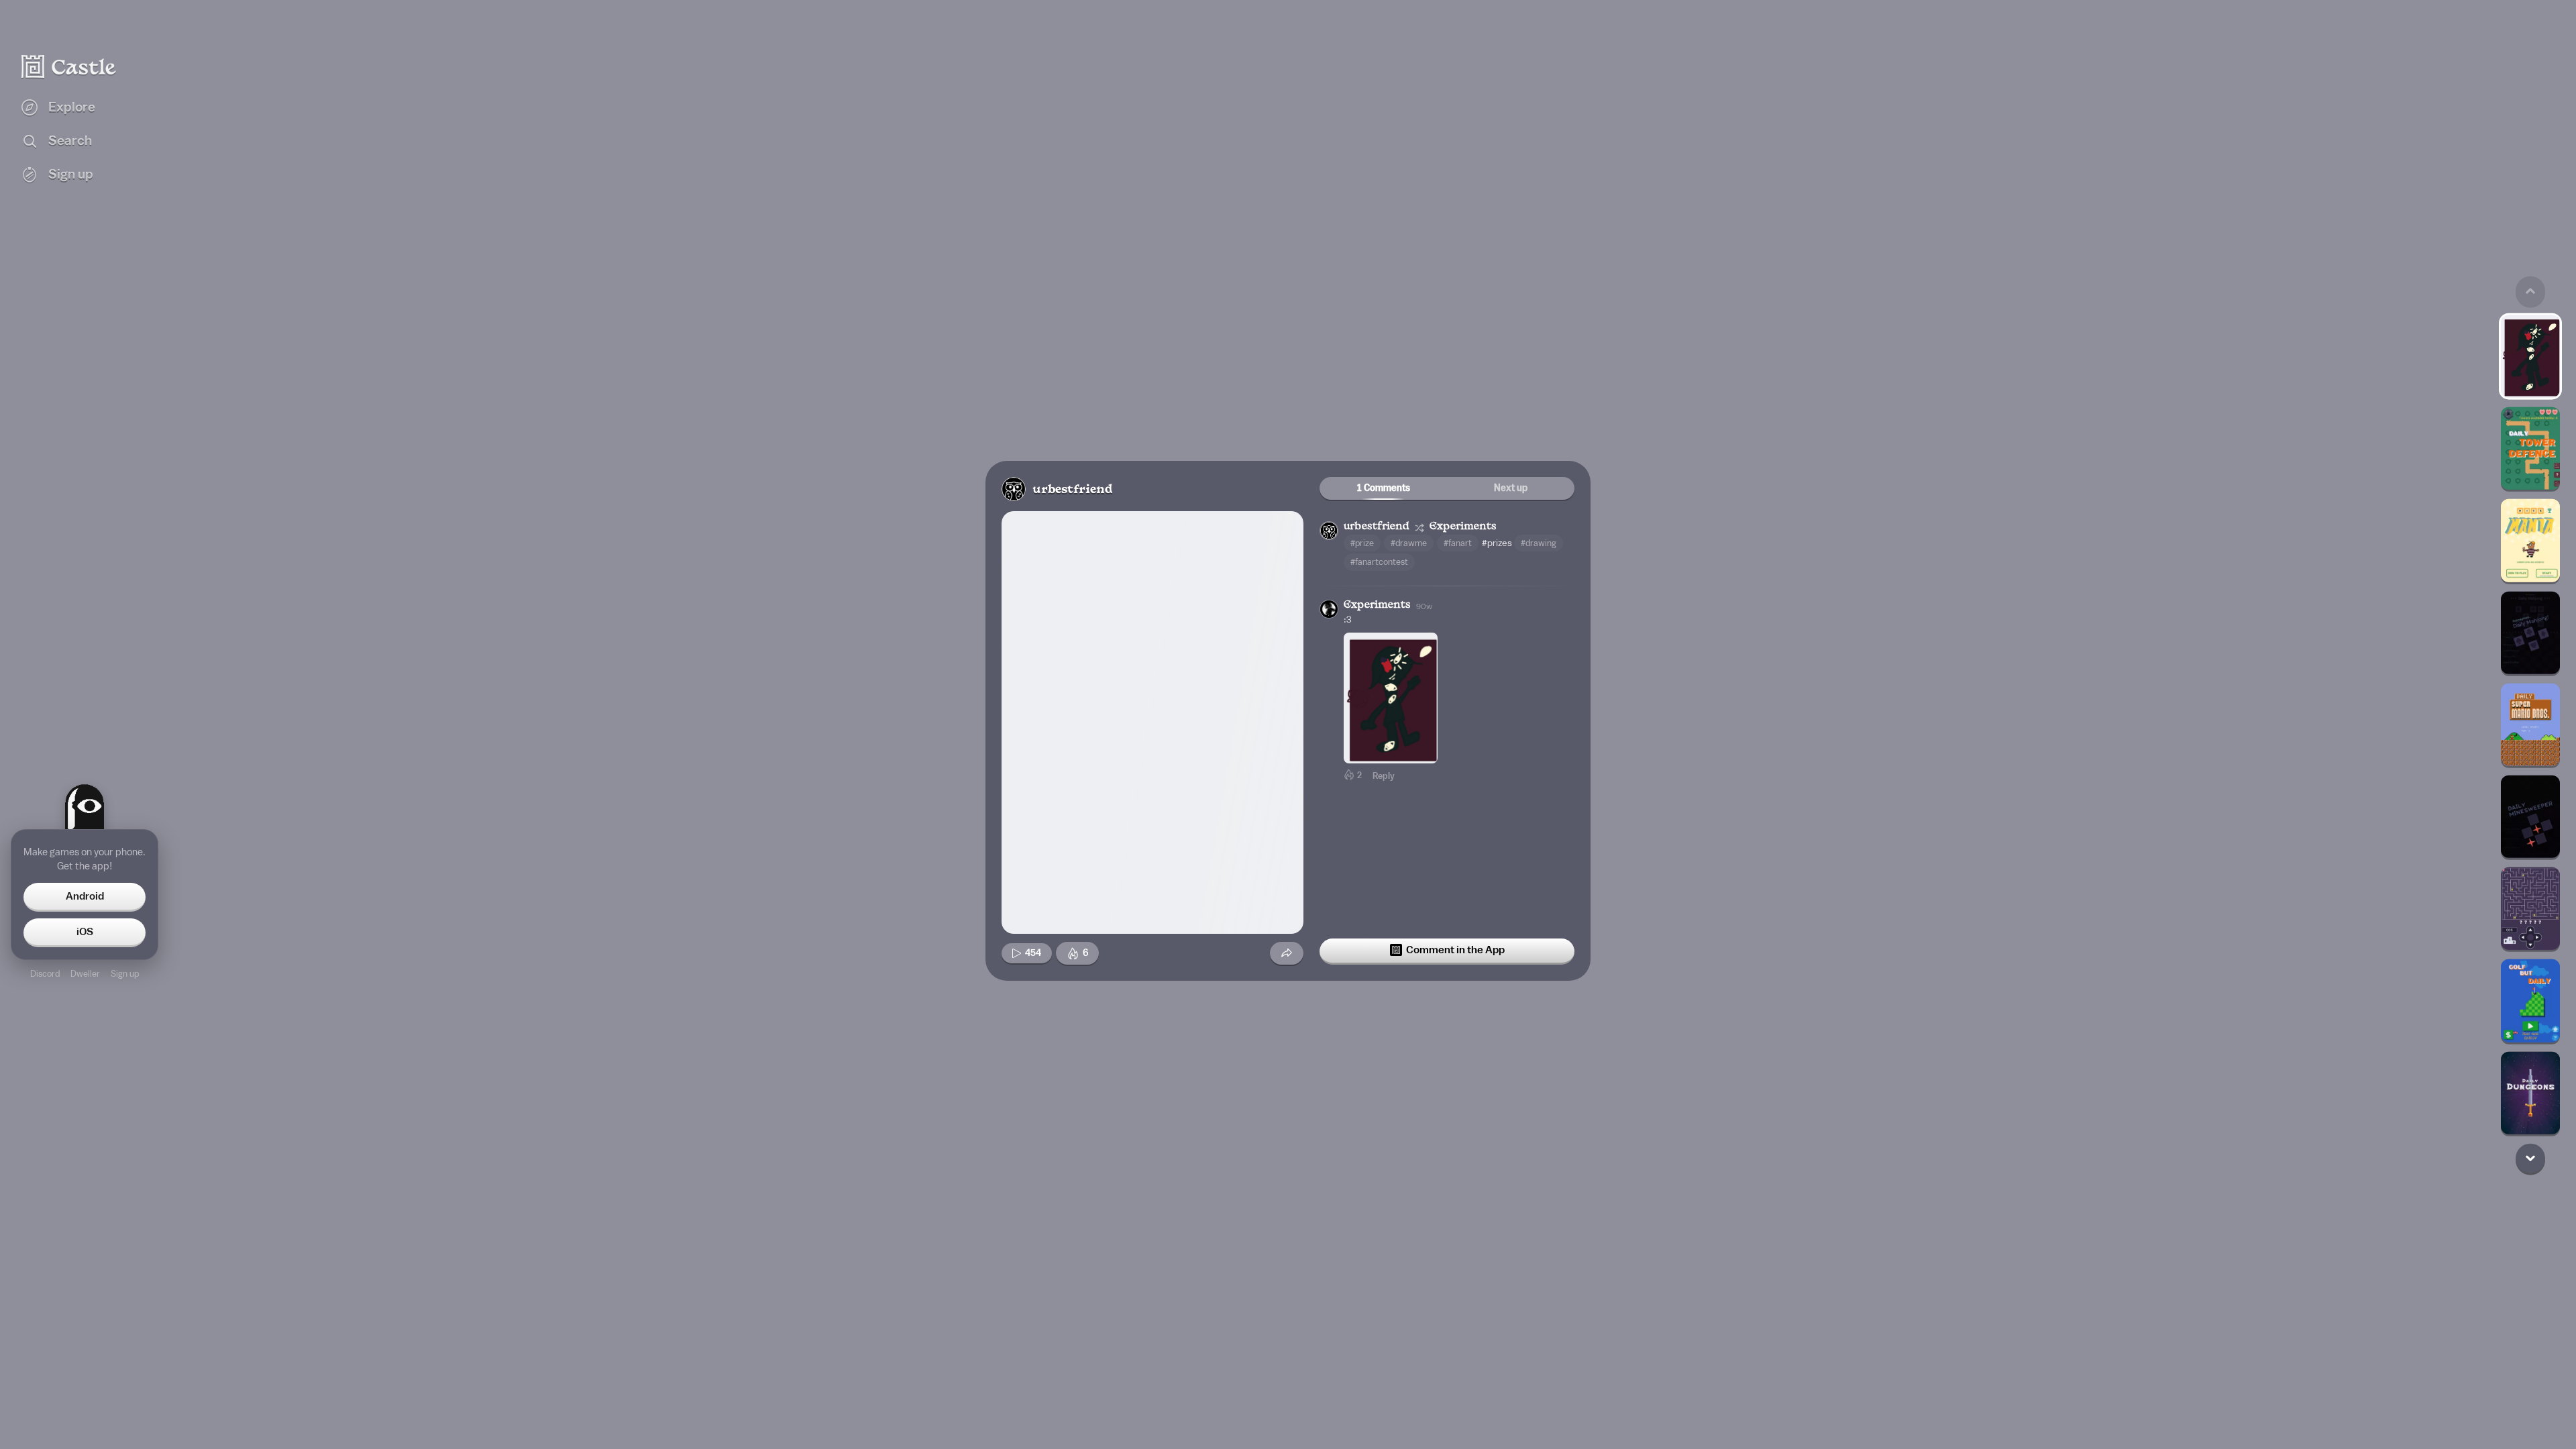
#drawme (1409, 543)
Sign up (125, 974)
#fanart (1458, 543)
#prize (1362, 543)
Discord (45, 974)
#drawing (1539, 543)
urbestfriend (1072, 490)
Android (85, 896)
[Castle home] (69, 66)
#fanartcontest (1379, 562)
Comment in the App (1455, 950)
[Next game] (2530, 1158)
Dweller (85, 974)
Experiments (1463, 527)
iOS (85, 932)
